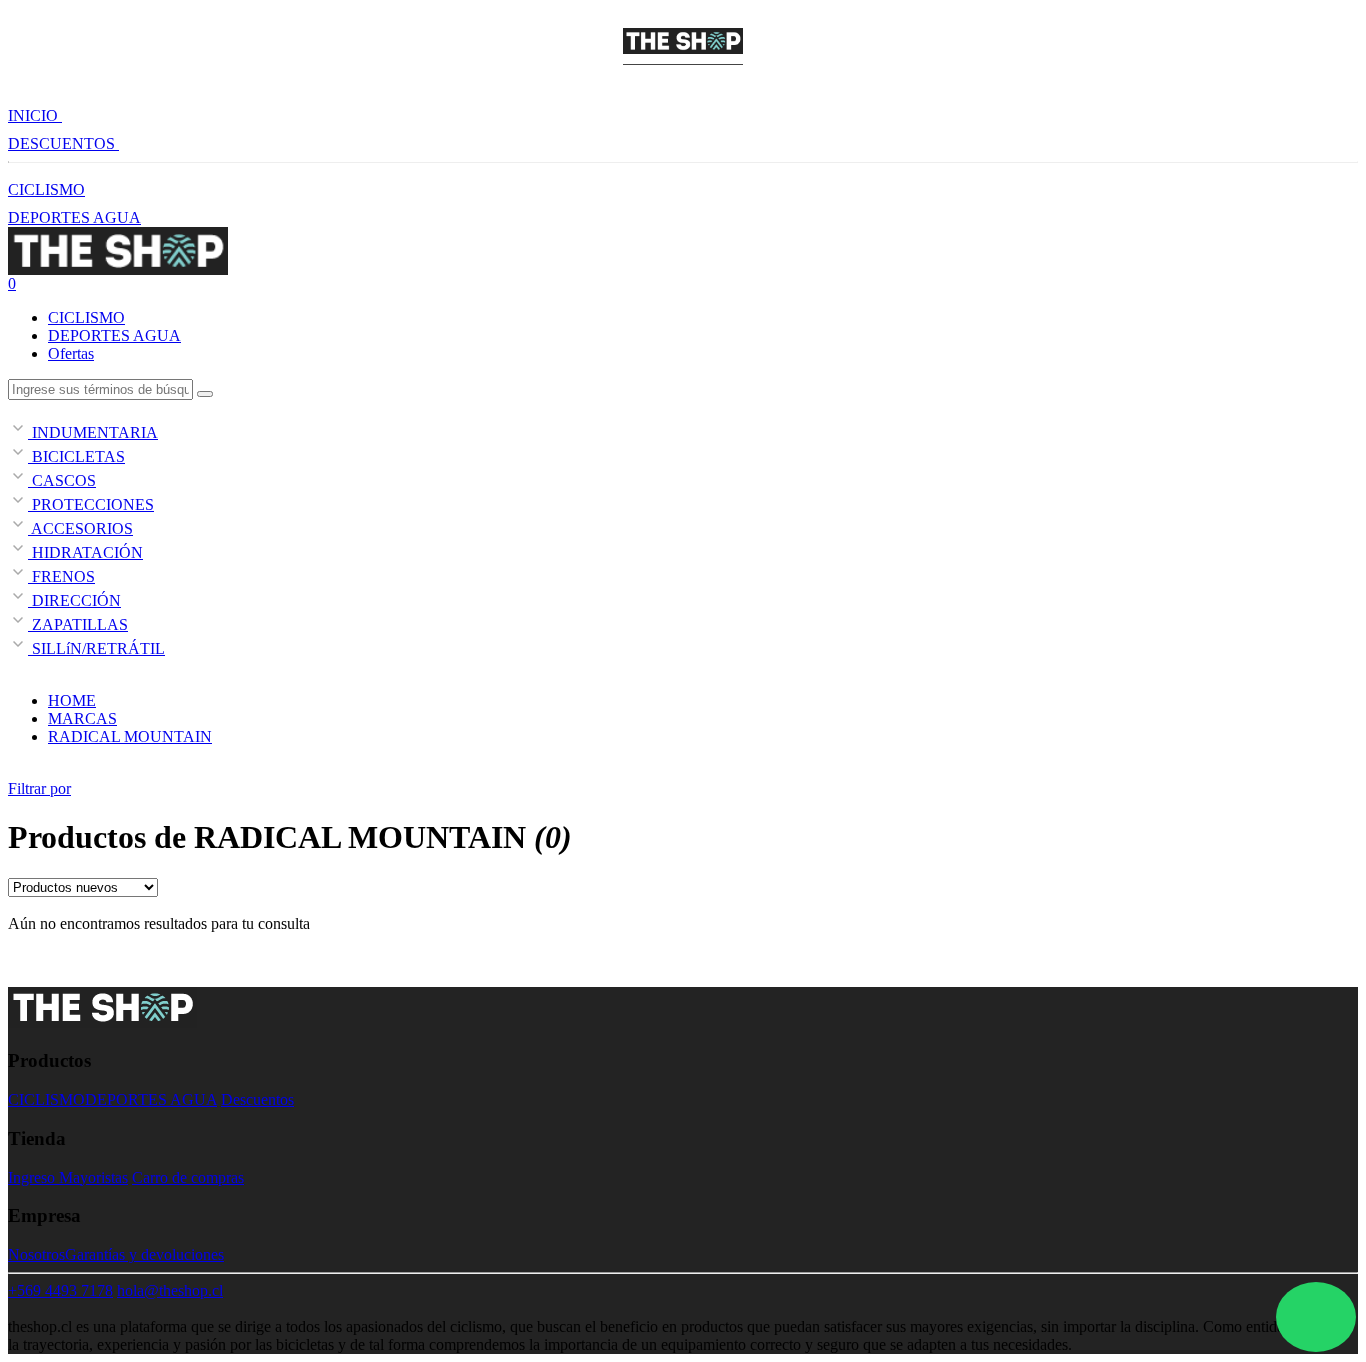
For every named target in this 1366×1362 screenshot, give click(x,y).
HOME (72, 700)
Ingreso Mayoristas (68, 1177)
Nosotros (36, 1254)
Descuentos (257, 1099)
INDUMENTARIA (93, 432)
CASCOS (62, 480)
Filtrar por (39, 788)
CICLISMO (46, 189)
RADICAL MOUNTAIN (130, 736)
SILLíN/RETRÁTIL (96, 648)
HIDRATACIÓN (85, 552)
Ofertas (71, 353)
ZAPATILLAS (78, 624)
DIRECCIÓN (74, 600)
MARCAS (82, 718)
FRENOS (61, 576)
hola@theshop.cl (170, 1290)
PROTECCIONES (91, 504)
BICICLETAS (76, 456)
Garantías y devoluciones (144, 1254)
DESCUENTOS (63, 143)
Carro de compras (188, 1177)
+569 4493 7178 (60, 1290)
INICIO (35, 115)
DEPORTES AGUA (74, 217)
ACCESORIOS (80, 528)
